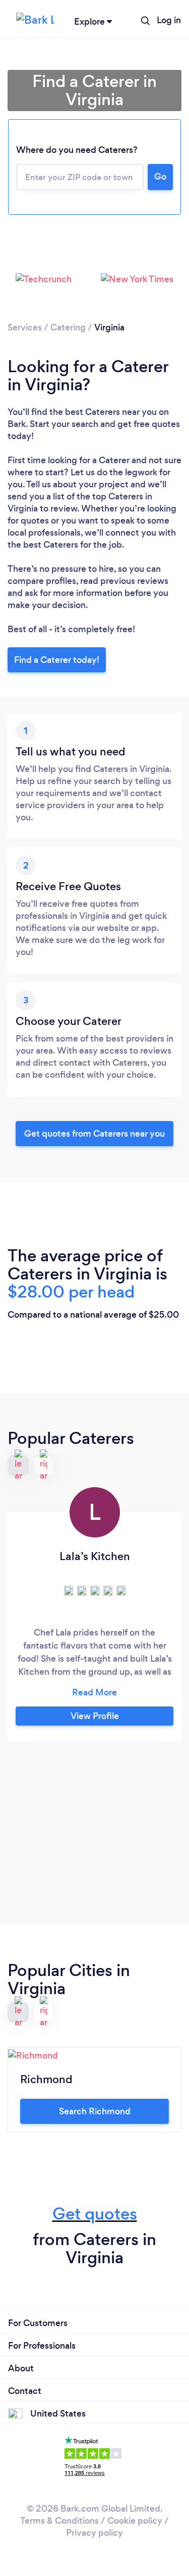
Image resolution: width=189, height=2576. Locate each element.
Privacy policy (94, 2533)
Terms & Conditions (59, 2521)
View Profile (95, 1716)
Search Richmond (95, 2111)
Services (25, 327)
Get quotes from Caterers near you (94, 1134)
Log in (169, 20)
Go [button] (160, 177)
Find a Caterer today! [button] (57, 660)
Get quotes (95, 2214)
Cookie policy (135, 2521)
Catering (68, 327)
